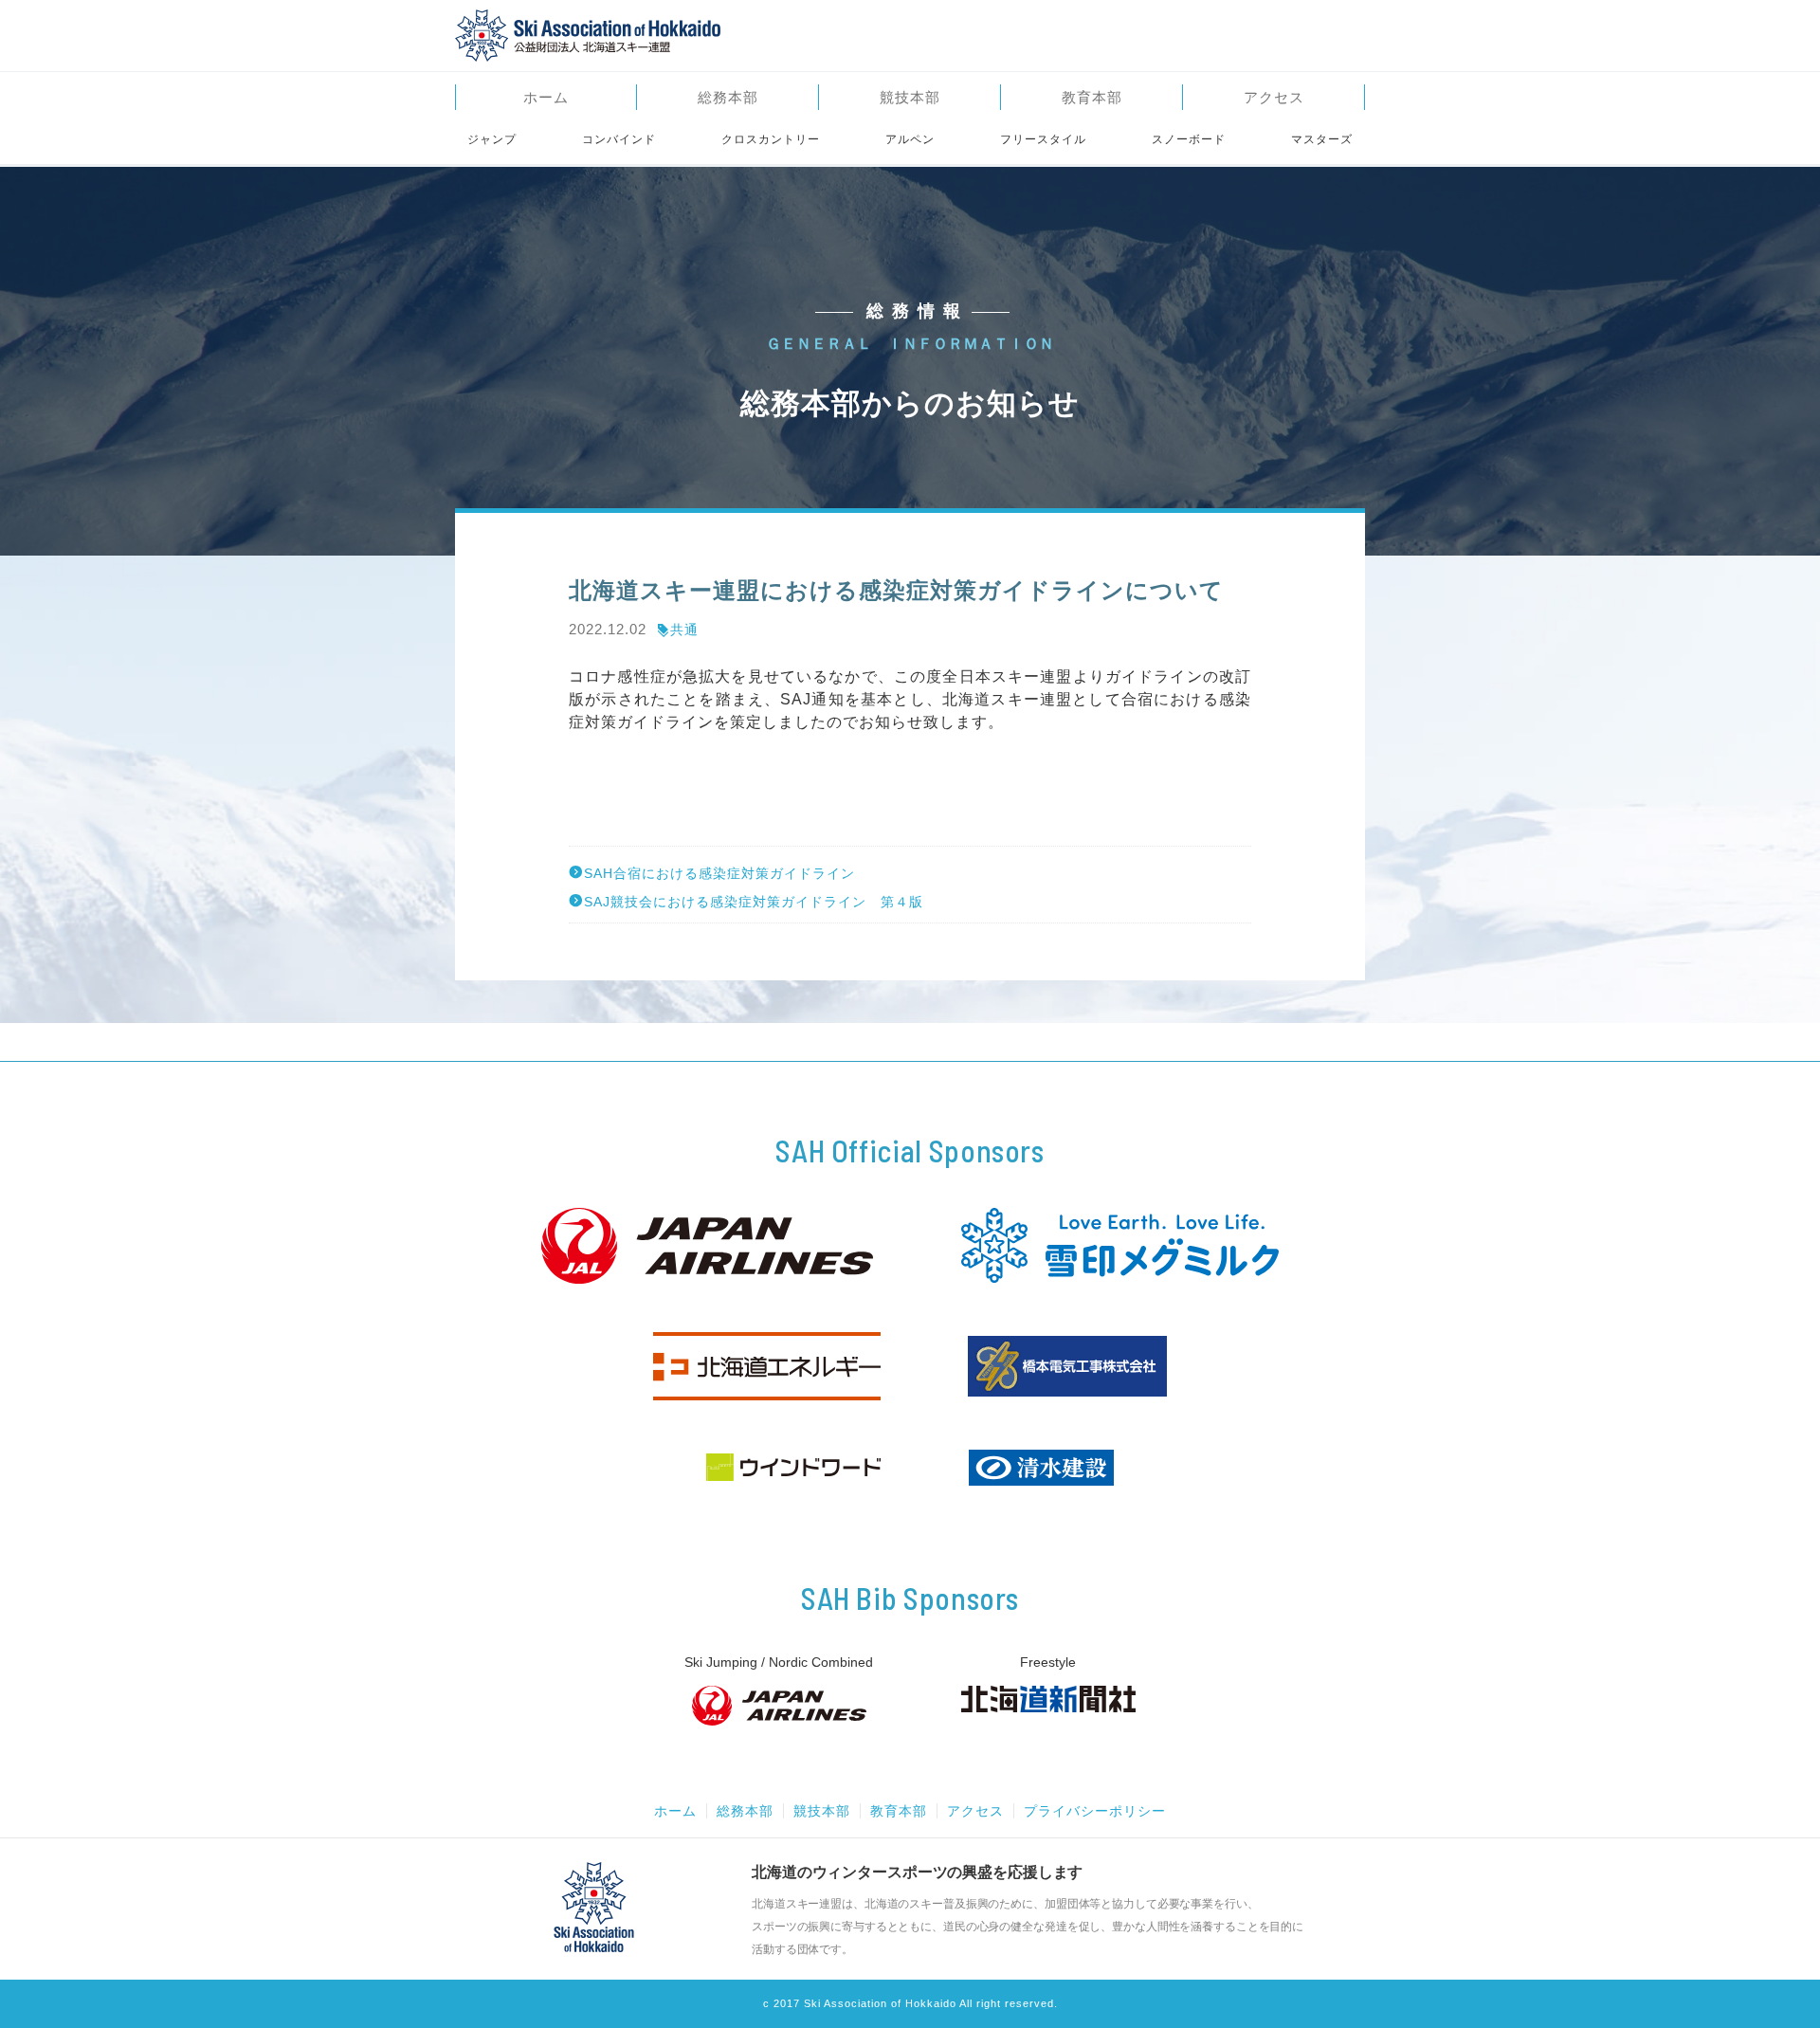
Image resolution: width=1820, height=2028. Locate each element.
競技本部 (910, 97)
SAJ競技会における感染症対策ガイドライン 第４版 (754, 901)
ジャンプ (492, 139)
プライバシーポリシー (1095, 1811)
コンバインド (619, 139)
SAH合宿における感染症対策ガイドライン (719, 873)
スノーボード (1189, 139)
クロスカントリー (771, 139)
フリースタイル (1043, 139)
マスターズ (1322, 139)
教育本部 (1092, 97)
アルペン (910, 139)
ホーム (546, 97)
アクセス (1274, 97)
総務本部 (728, 97)
